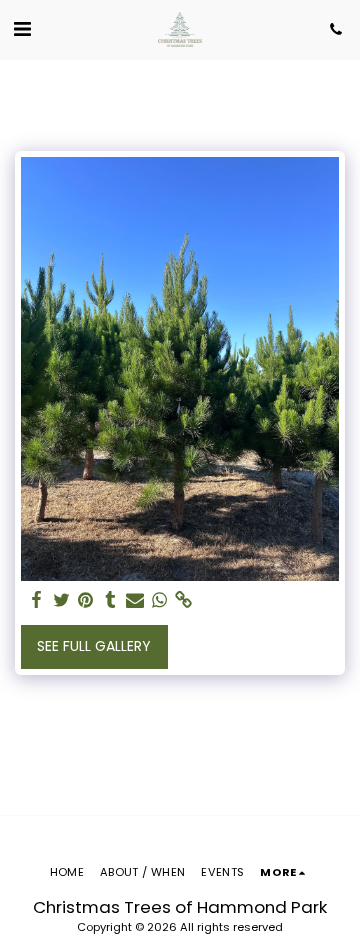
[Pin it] (86, 600)
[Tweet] (62, 600)
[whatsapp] (160, 600)
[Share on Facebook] (37, 600)
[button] (22, 29)
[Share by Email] (135, 600)
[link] (184, 600)
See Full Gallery (94, 646)
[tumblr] (111, 600)
